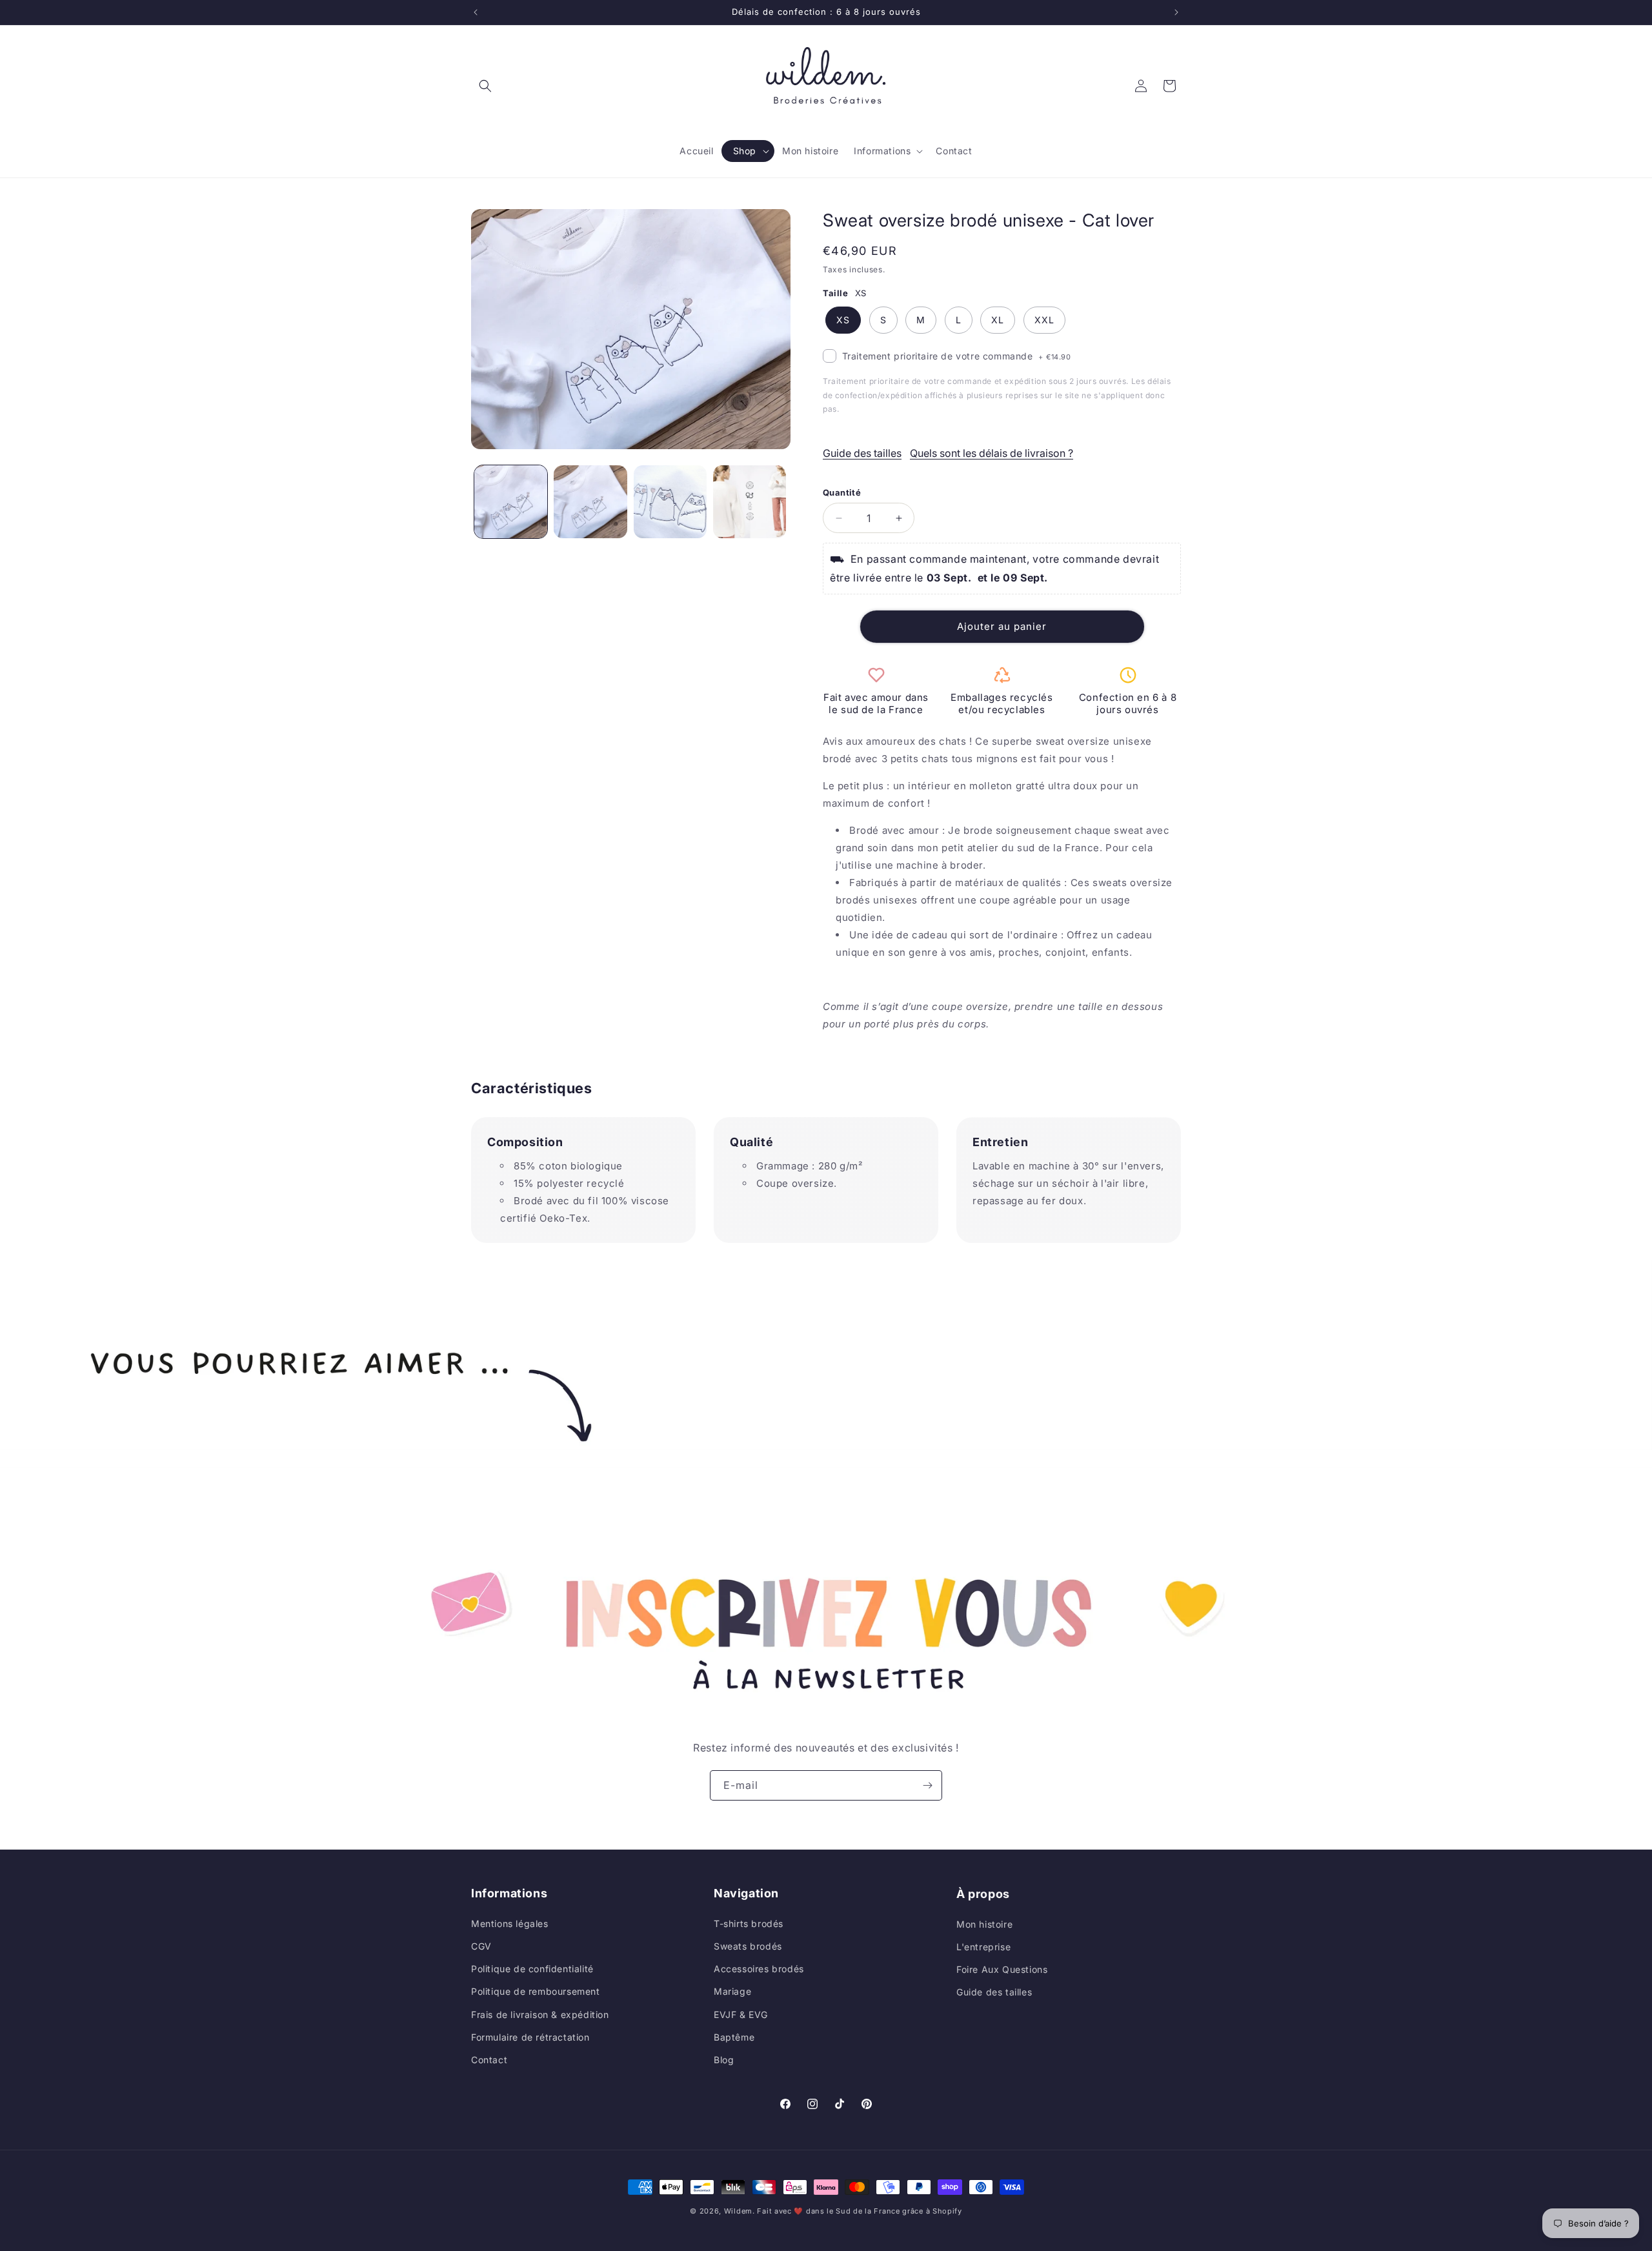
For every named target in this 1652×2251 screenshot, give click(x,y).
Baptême (734, 2036)
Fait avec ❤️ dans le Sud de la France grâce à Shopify (859, 2211)
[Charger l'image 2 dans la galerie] (590, 502)
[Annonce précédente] (476, 12)
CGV (481, 1945)
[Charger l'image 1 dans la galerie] (511, 502)
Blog (724, 2059)
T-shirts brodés (749, 1923)
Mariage (732, 1991)
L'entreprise (983, 1945)
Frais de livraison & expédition (540, 2014)
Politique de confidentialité (532, 1969)
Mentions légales (510, 1923)
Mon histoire (984, 1923)
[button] (485, 86)
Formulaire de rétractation (530, 2036)
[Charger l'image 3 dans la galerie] (670, 502)
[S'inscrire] (927, 1785)
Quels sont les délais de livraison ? (992, 453)
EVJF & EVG (741, 2014)
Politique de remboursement (536, 1991)
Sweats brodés (748, 1945)
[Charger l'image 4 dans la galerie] (750, 502)
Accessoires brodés (759, 1969)
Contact (489, 2059)
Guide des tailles (862, 453)
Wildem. (740, 2211)
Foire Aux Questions (1002, 1969)
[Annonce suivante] (1176, 12)
